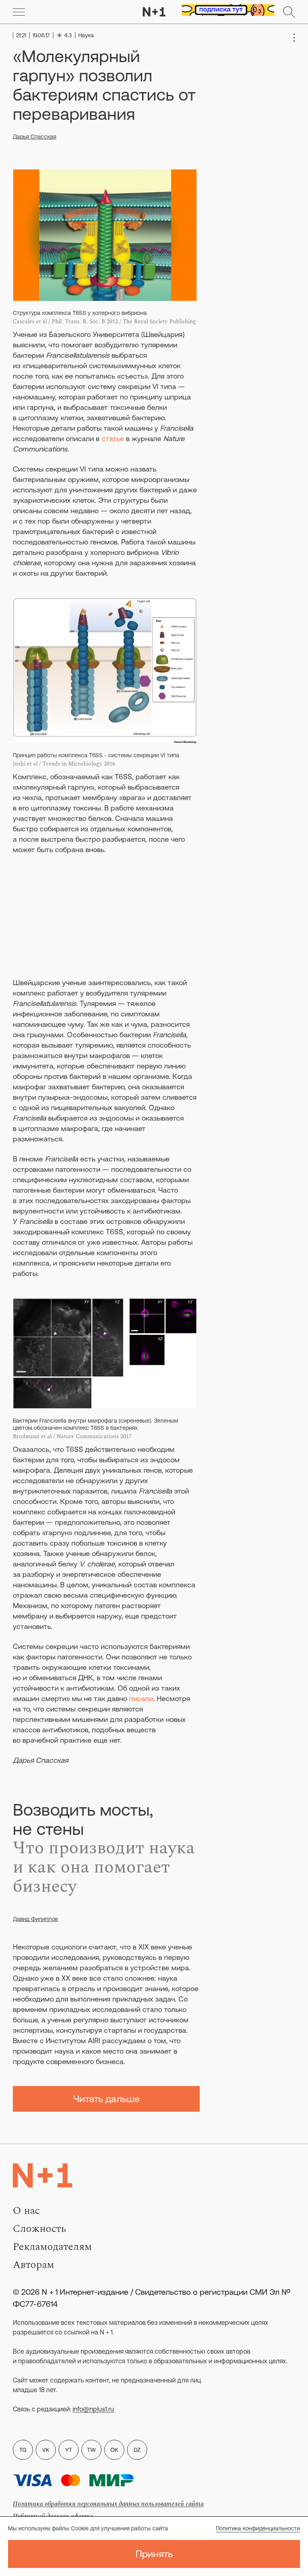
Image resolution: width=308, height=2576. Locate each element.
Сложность (40, 2229)
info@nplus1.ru (93, 2409)
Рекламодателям (52, 2247)
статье (113, 438)
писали (141, 1698)
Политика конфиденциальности (258, 2528)
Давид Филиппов (35, 1919)
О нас (26, 2211)
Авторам (33, 2265)
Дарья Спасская (34, 137)
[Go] (19, 12)
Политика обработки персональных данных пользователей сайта (108, 2504)
